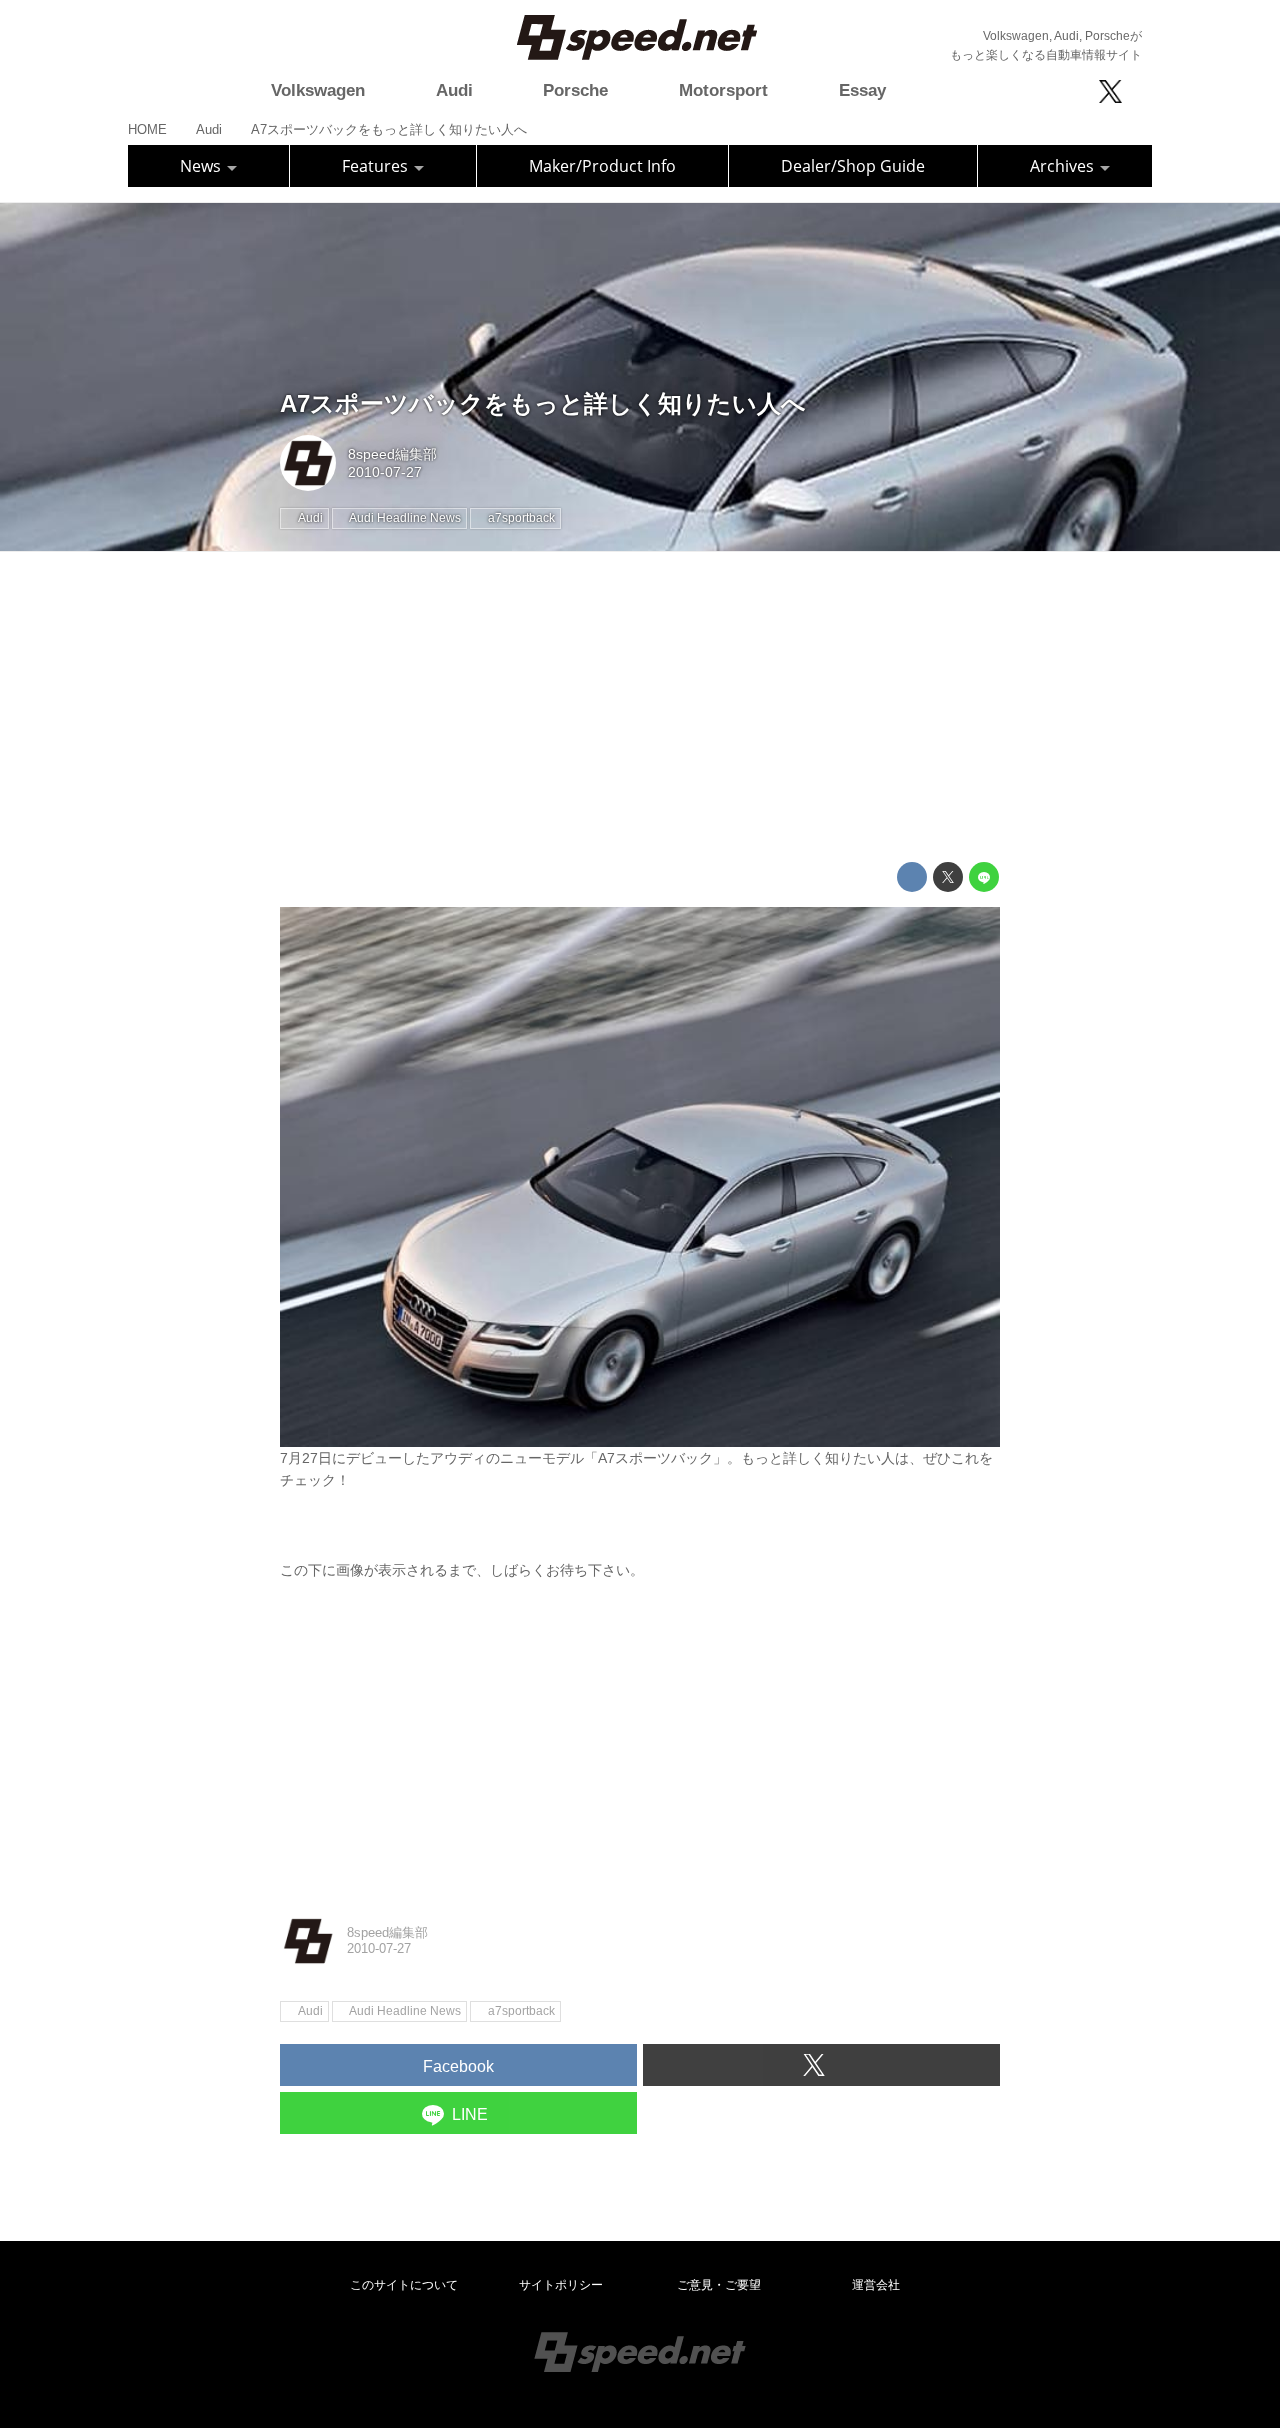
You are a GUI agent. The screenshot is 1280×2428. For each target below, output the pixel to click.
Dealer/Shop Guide (853, 166)
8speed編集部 (392, 454)
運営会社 (876, 2285)
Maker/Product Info (602, 166)
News (202, 166)
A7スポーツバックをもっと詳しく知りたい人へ (543, 403)
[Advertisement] (640, 707)
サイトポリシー (561, 2285)
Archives (1064, 166)
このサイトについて (404, 2285)
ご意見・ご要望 (719, 2285)
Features (377, 166)
